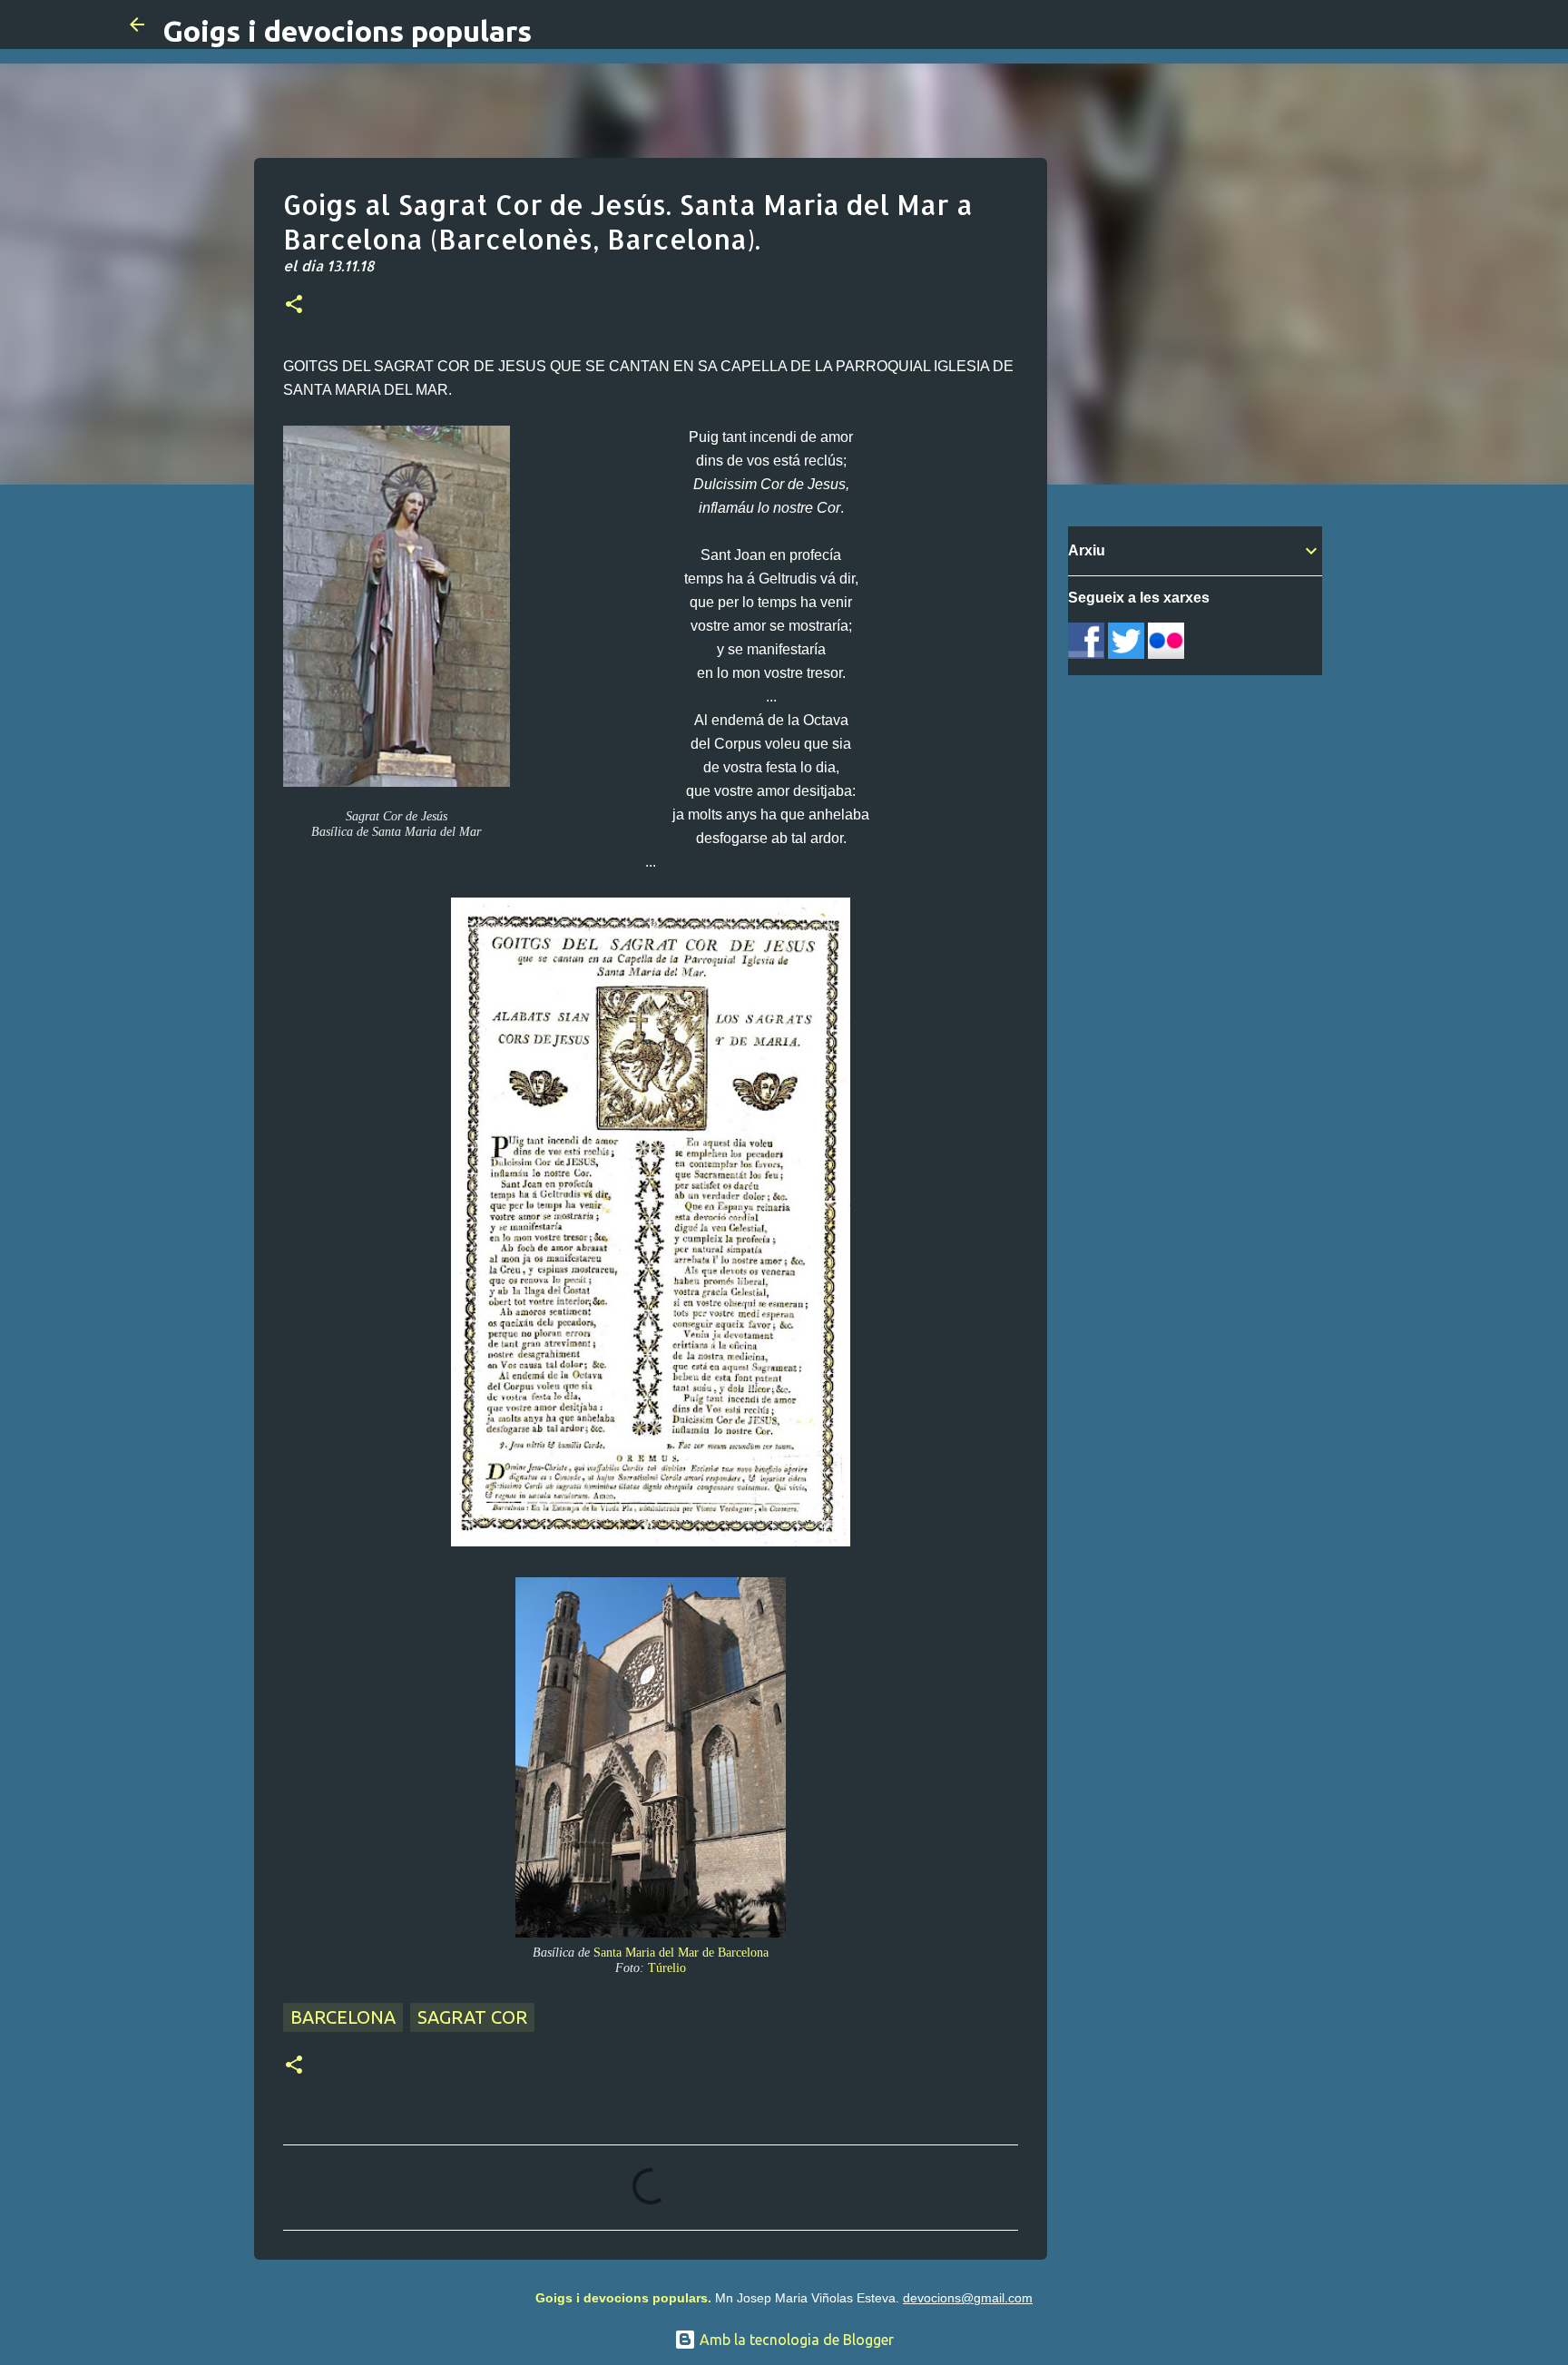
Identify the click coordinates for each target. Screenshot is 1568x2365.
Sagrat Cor (472, 2017)
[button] (294, 306)
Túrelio (667, 1968)
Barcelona (343, 2017)
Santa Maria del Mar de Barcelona (681, 1952)
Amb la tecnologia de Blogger (795, 2340)
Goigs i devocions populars (347, 31)
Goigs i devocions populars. (623, 2298)
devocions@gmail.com (968, 2298)
